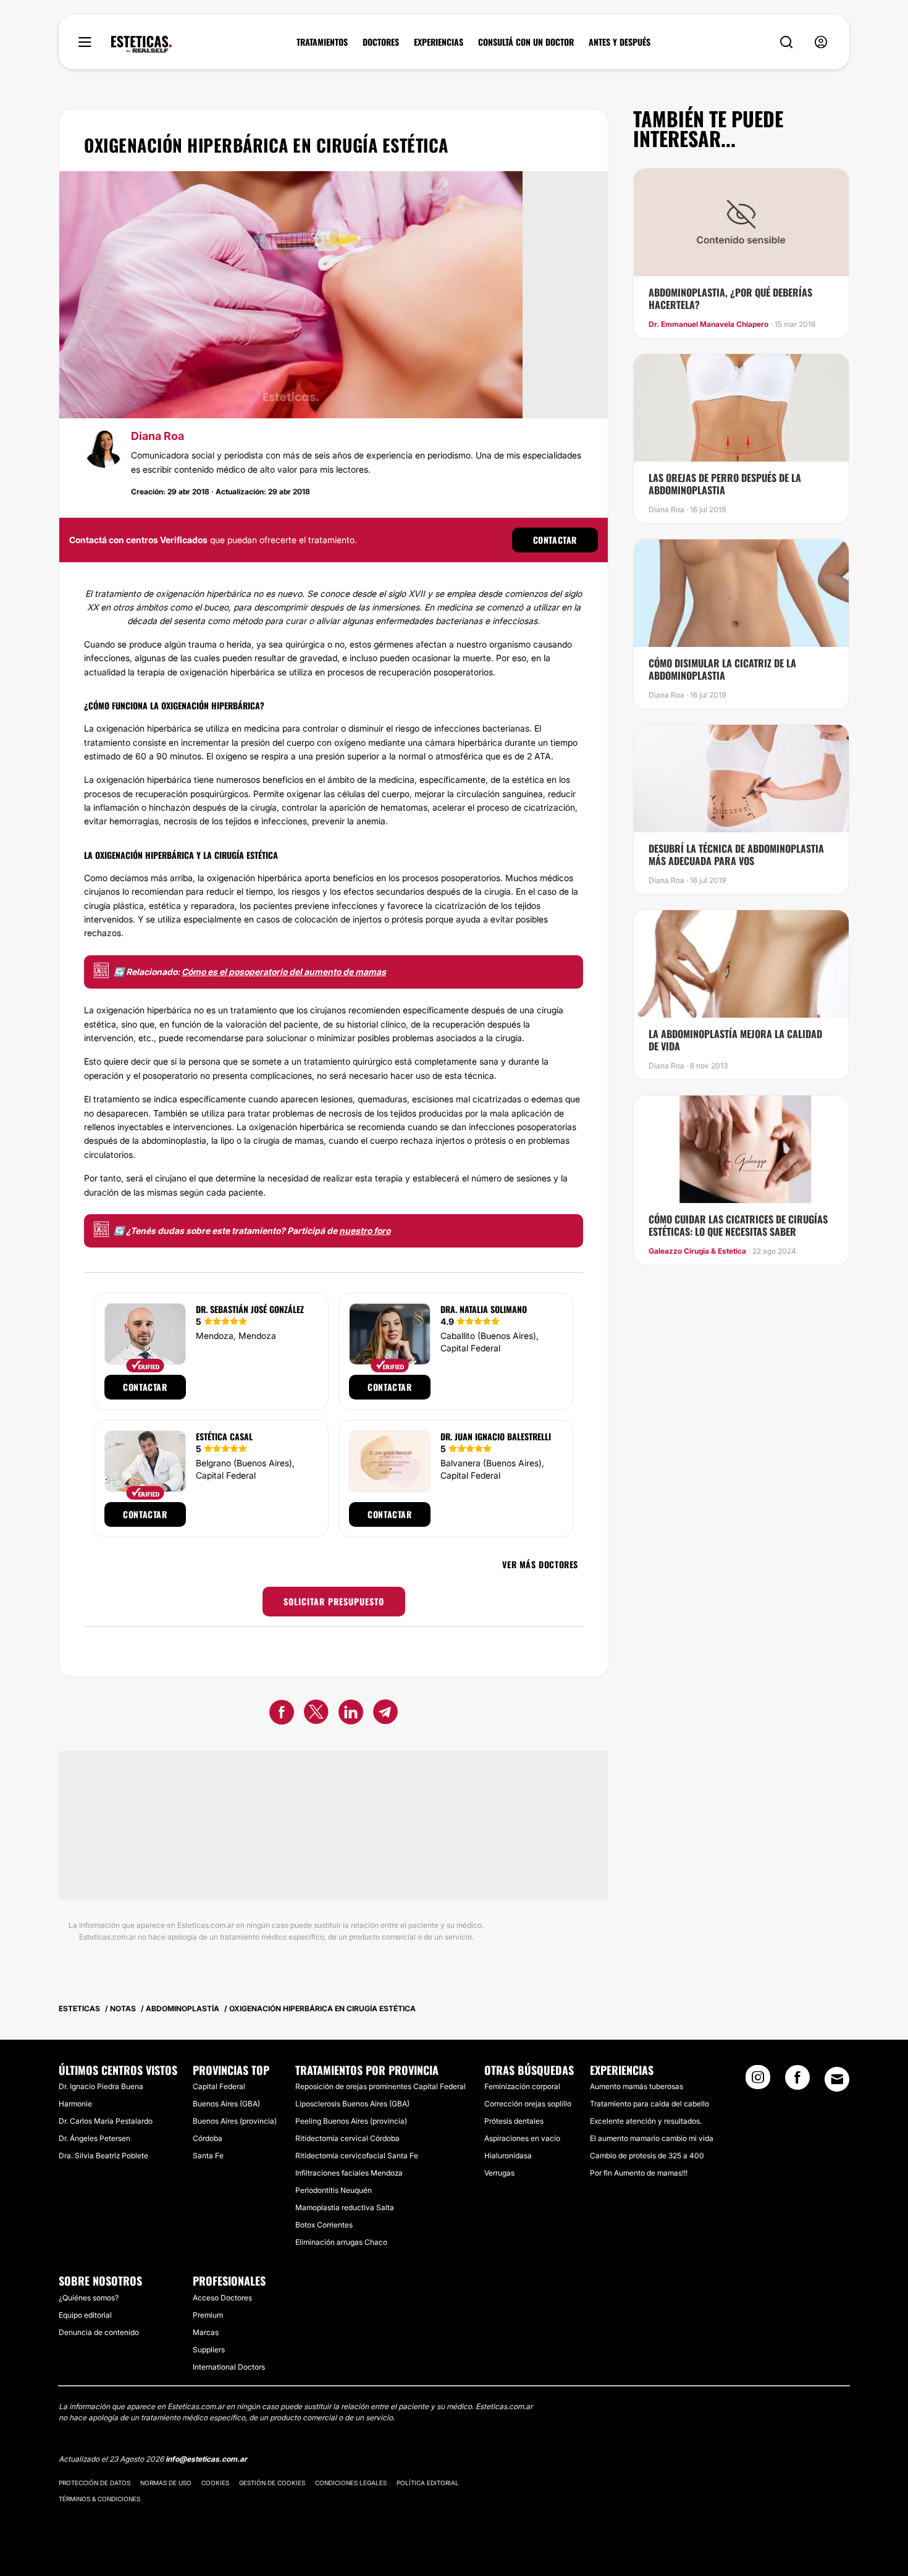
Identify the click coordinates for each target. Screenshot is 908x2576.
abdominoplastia (174, 1140)
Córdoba (208, 2138)
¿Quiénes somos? (89, 2298)
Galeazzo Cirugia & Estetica (697, 1251)
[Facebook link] (797, 2081)
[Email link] (837, 2079)
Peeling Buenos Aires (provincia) (351, 2121)
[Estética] (141, 44)
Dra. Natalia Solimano (484, 1309)
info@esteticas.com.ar (206, 2459)
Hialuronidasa (508, 2156)
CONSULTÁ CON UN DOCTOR (526, 42)
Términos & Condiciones (99, 2499)
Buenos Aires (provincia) (235, 2121)
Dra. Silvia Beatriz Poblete (103, 2156)
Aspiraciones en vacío (522, 2138)
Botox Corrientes (324, 2225)
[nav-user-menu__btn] (821, 42)
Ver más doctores (540, 1564)
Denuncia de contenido (99, 2332)
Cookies (215, 2483)
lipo (227, 1140)
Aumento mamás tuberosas (637, 2086)
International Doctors (229, 2367)
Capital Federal (219, 2086)
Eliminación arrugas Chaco (341, 2242)
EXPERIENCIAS (439, 42)
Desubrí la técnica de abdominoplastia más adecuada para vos (736, 855)
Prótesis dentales (514, 2121)
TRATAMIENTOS (322, 42)
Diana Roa (158, 436)
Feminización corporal (522, 2086)
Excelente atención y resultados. (646, 2121)
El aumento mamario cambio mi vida (652, 2138)
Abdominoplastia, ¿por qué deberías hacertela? (730, 298)
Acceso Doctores (222, 2298)
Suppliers (209, 2350)
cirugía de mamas (288, 1140)
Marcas (206, 2332)
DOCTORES (381, 42)
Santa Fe (208, 2156)
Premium (208, 2315)
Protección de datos (95, 2483)
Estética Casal (224, 1436)
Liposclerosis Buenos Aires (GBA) (352, 2104)
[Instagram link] (758, 2081)
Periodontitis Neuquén (334, 2190)
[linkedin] (351, 1714)
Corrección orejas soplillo (528, 2104)
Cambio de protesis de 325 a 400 (647, 2156)
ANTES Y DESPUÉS (620, 42)
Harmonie (75, 2104)
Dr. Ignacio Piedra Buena (101, 2086)
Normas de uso (166, 2483)
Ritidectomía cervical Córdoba (347, 2138)
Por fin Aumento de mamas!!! (639, 2173)
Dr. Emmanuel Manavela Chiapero (708, 324)
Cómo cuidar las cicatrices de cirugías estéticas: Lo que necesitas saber (738, 1225)
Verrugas (499, 2173)
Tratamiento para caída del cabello (649, 2104)
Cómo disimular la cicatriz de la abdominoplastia (722, 669)
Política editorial (428, 2483)
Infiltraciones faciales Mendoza (349, 2173)
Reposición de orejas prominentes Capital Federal (380, 2086)
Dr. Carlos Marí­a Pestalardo (106, 2121)
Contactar (555, 540)
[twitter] (316, 1714)
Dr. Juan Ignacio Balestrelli (496, 1436)
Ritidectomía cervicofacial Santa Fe (357, 2156)
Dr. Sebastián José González (250, 1309)
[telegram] (385, 1714)
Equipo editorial (85, 2315)
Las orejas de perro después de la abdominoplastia (725, 484)
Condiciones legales (351, 2483)
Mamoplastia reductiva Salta (345, 2207)
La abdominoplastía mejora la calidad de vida (735, 1040)
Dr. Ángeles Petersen (95, 2138)
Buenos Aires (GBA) (226, 2104)
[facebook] (282, 1714)
